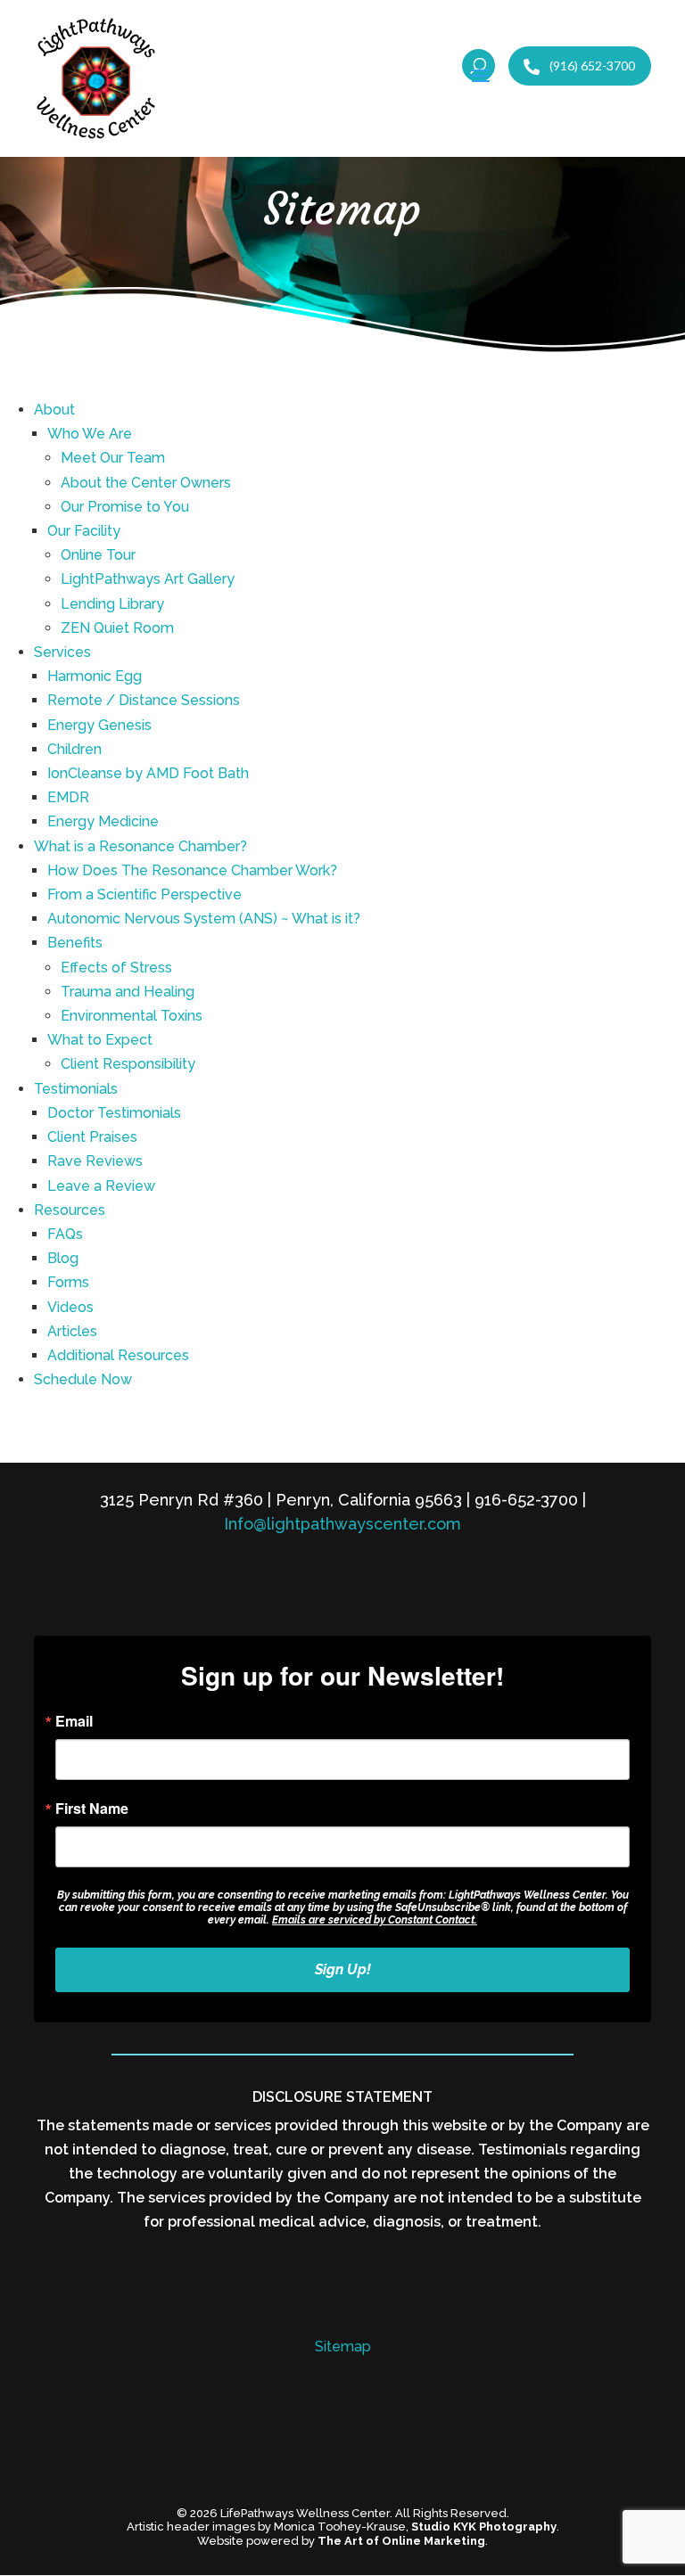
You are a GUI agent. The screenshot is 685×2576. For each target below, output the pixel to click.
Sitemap (343, 2346)
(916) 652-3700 (591, 66)
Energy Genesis (99, 725)
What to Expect (100, 1040)
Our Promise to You (125, 507)
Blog (63, 1258)
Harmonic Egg (95, 676)
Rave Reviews (95, 1161)
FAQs (65, 1234)
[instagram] (362, 2476)
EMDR (68, 797)
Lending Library (112, 604)
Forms (68, 1282)
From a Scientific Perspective (144, 894)
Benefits (75, 943)
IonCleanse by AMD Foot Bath (148, 773)
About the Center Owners (146, 483)
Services (62, 652)
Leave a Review (101, 1186)
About (54, 410)
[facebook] (323, 2476)
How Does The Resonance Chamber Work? (192, 870)
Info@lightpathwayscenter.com (342, 1524)
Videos (70, 1307)
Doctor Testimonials (114, 1113)
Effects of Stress (116, 968)
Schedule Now (83, 1379)
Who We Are (90, 434)
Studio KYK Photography (484, 2527)
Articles (72, 1331)
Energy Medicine (103, 821)
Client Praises (92, 1137)
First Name (92, 1809)
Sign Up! (343, 1969)
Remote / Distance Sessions (144, 700)
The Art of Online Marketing (401, 2541)
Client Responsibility (128, 1064)
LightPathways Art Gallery (148, 579)
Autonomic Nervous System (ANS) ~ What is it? (204, 919)
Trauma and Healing (128, 992)
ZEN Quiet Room (117, 628)
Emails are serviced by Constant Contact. (375, 1920)
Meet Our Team (113, 458)
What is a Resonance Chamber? (140, 846)
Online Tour (98, 555)
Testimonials (76, 1089)
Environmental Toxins (132, 1016)
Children (74, 749)
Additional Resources (118, 1355)
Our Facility (84, 531)
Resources (70, 1210)
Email (74, 1721)
